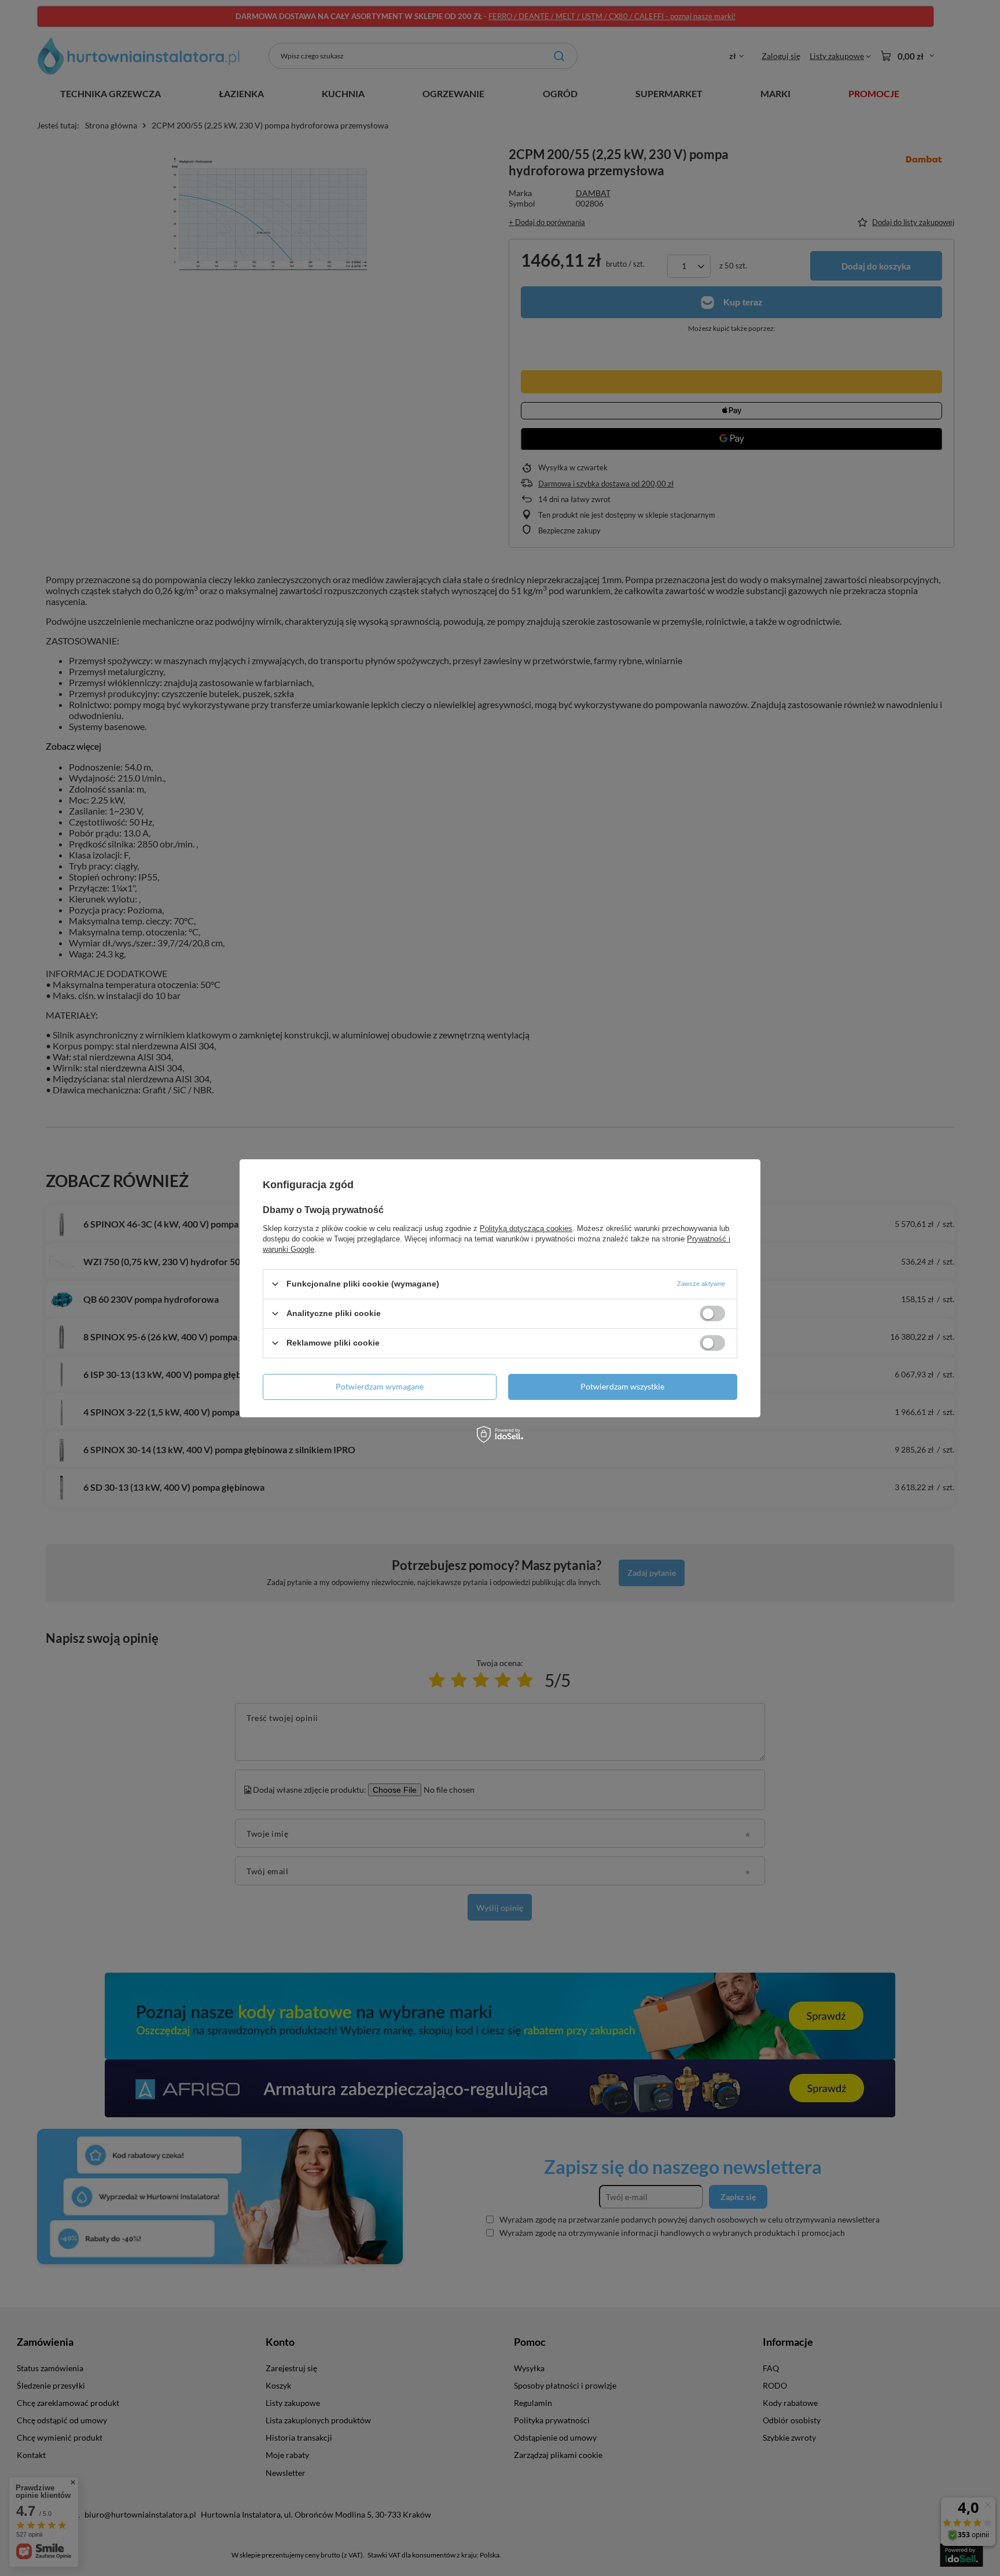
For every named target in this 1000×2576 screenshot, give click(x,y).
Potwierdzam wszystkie (622, 1386)
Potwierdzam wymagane (380, 1386)
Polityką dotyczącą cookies (526, 1228)
